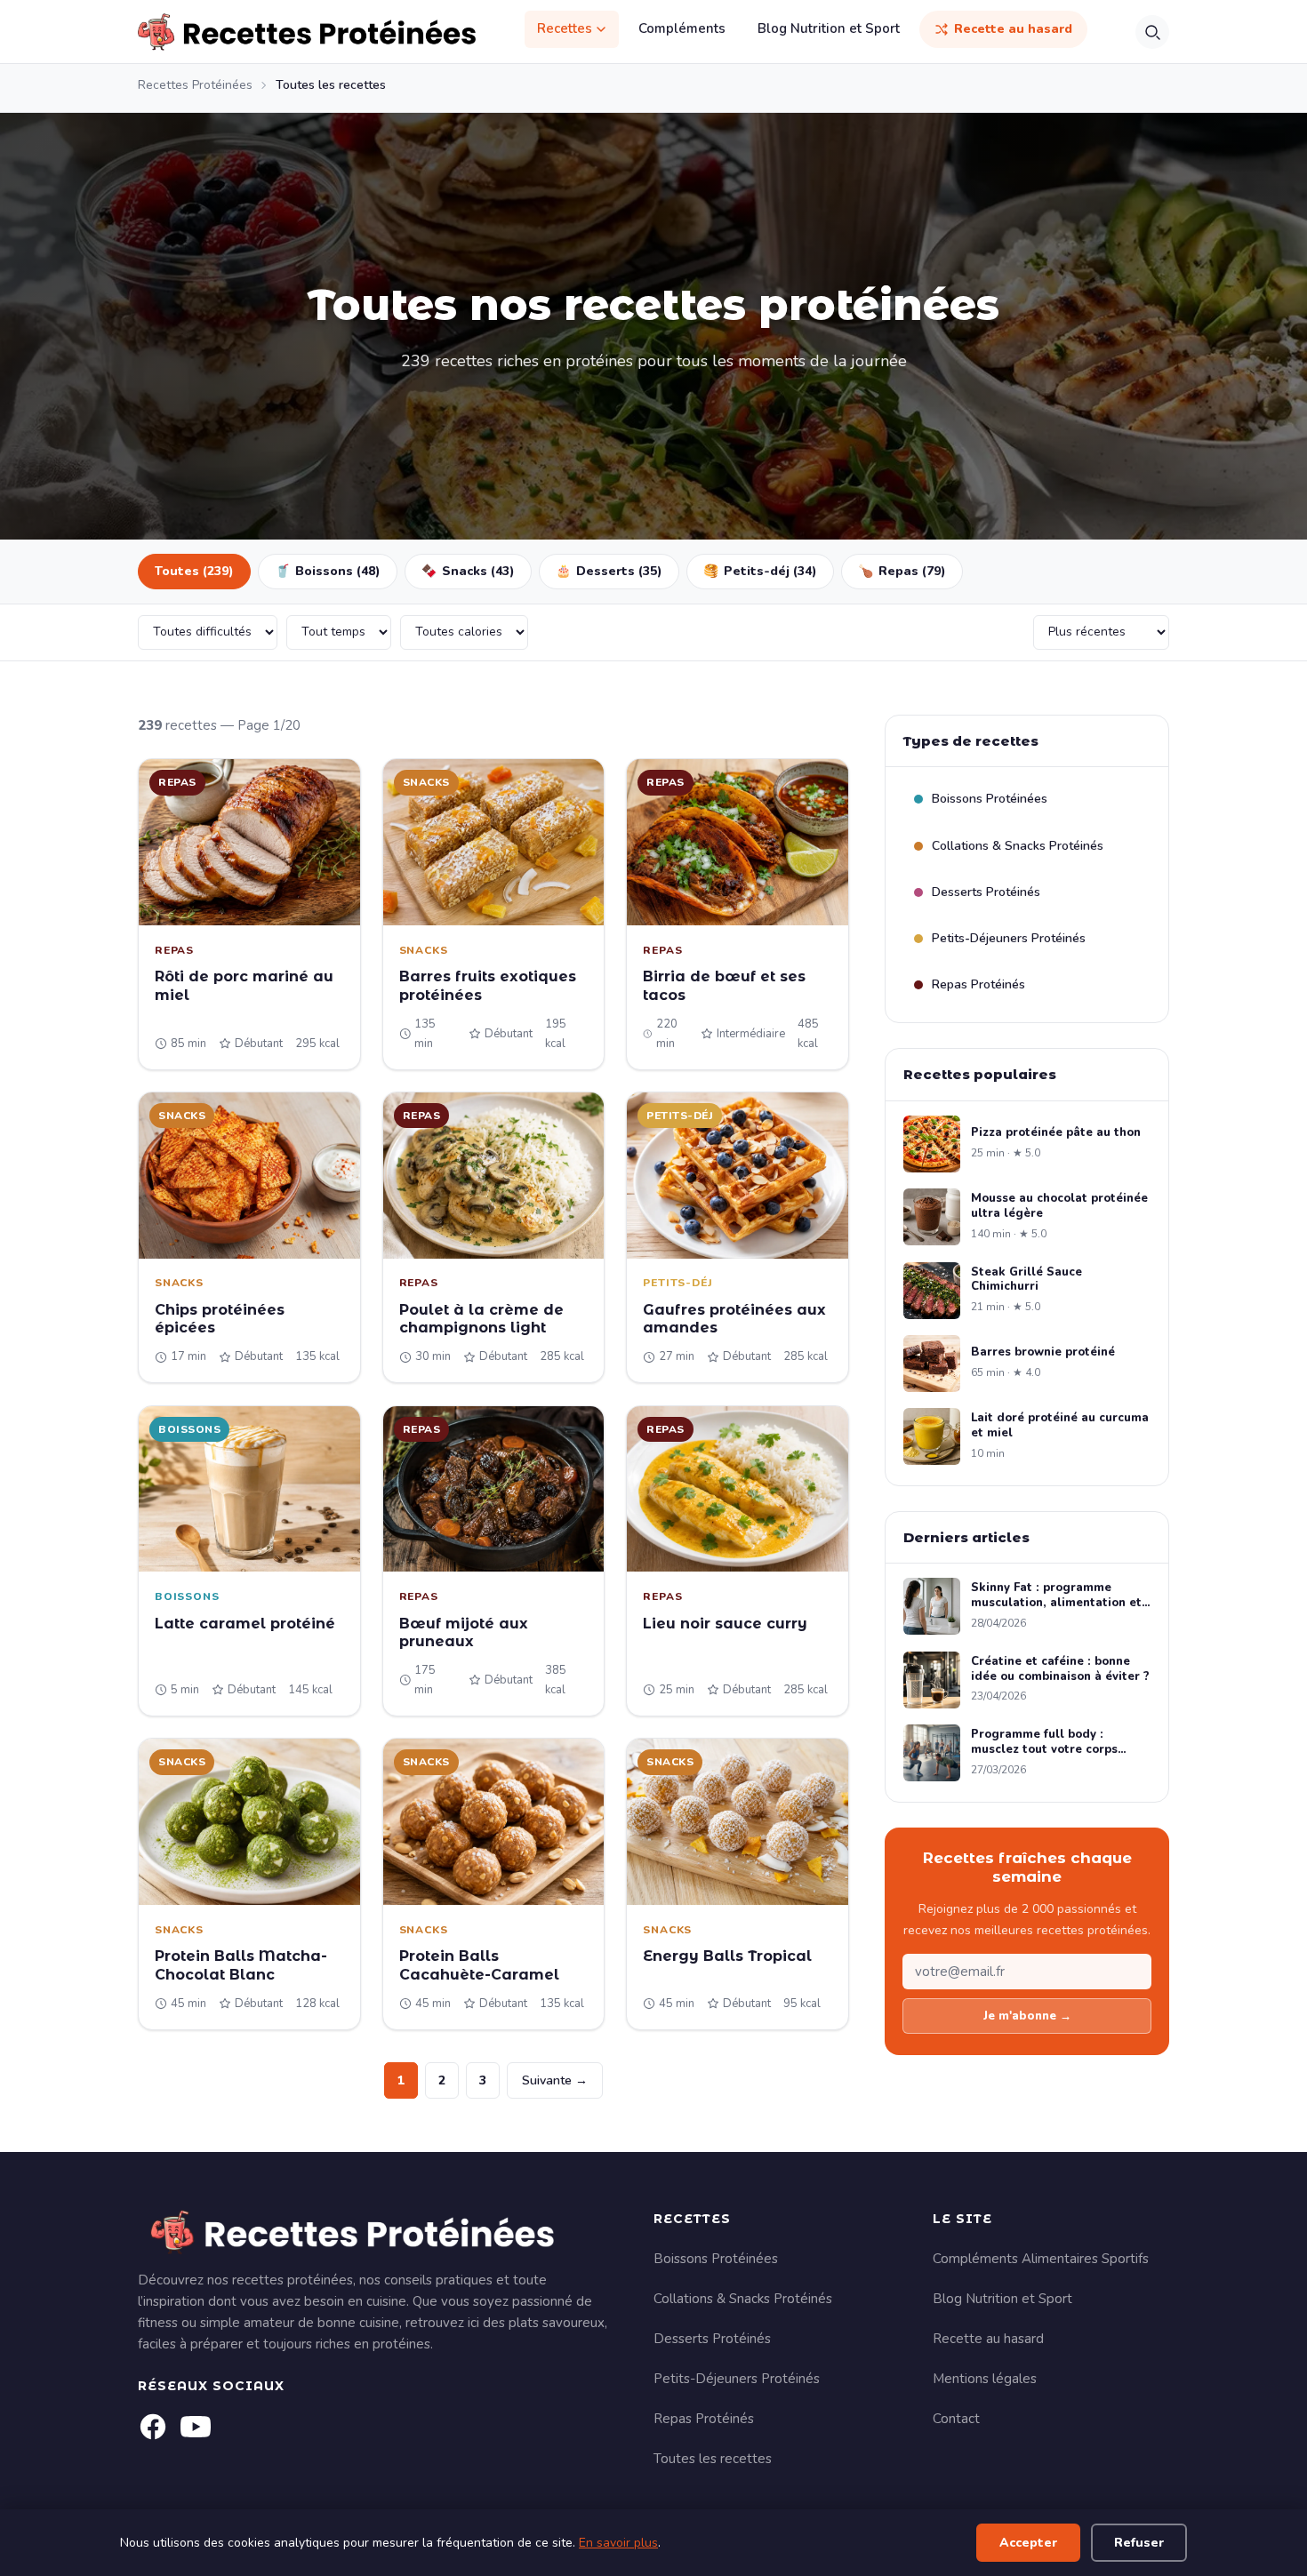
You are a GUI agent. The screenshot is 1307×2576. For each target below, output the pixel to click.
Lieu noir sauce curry (725, 1624)
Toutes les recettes (713, 2459)
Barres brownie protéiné (1043, 1352)
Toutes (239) (194, 571)
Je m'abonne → (1027, 2016)
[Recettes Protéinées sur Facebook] (153, 2427)
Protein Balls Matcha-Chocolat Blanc (241, 1965)
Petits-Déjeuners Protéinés (1009, 938)
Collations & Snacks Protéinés (1018, 846)
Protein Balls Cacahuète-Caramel (479, 1965)
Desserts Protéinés (986, 892)
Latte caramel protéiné (245, 1624)
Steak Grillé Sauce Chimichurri (1026, 1280)
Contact (956, 2419)
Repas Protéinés (978, 984)
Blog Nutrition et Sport (829, 28)
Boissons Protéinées (990, 799)
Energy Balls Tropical (727, 1956)
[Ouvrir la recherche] (1152, 32)
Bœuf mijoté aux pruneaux (464, 1633)
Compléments (682, 28)
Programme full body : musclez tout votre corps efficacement (1044, 1742)
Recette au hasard (1013, 29)
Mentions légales (985, 2379)
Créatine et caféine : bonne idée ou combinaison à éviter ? (1060, 1669)
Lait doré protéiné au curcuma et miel (1060, 1426)
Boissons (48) (328, 571)
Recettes (565, 28)
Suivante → (555, 2080)
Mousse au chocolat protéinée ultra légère (1059, 1206)
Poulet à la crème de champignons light (481, 1319)
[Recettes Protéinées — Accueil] (307, 32)
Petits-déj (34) (760, 571)
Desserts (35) (609, 571)
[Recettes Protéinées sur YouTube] (196, 2427)
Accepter (1028, 2543)
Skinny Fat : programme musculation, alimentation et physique (1056, 1596)
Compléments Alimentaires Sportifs (1041, 2259)
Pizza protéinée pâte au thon (1056, 1133)
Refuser (1139, 2543)
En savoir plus (618, 2543)
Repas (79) (902, 571)
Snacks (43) (468, 571)
